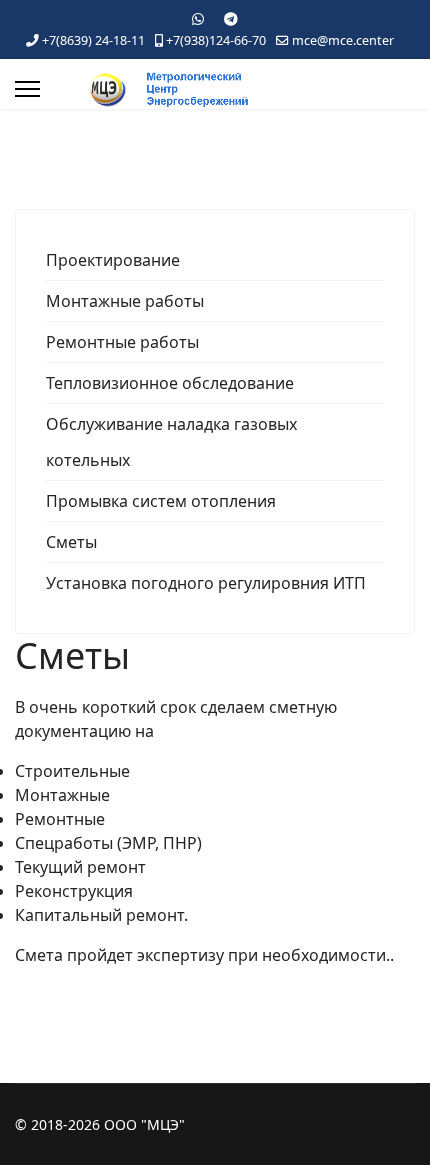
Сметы (71, 542)
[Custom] (231, 18)
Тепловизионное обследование (170, 383)
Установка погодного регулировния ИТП (206, 583)
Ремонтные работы (122, 342)
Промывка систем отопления (161, 501)
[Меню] (27, 89)
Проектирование (113, 260)
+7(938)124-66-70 (216, 40)
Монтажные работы (125, 301)
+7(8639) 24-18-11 (93, 40)
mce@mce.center (343, 40)
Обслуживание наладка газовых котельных (171, 442)
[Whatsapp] (198, 18)
